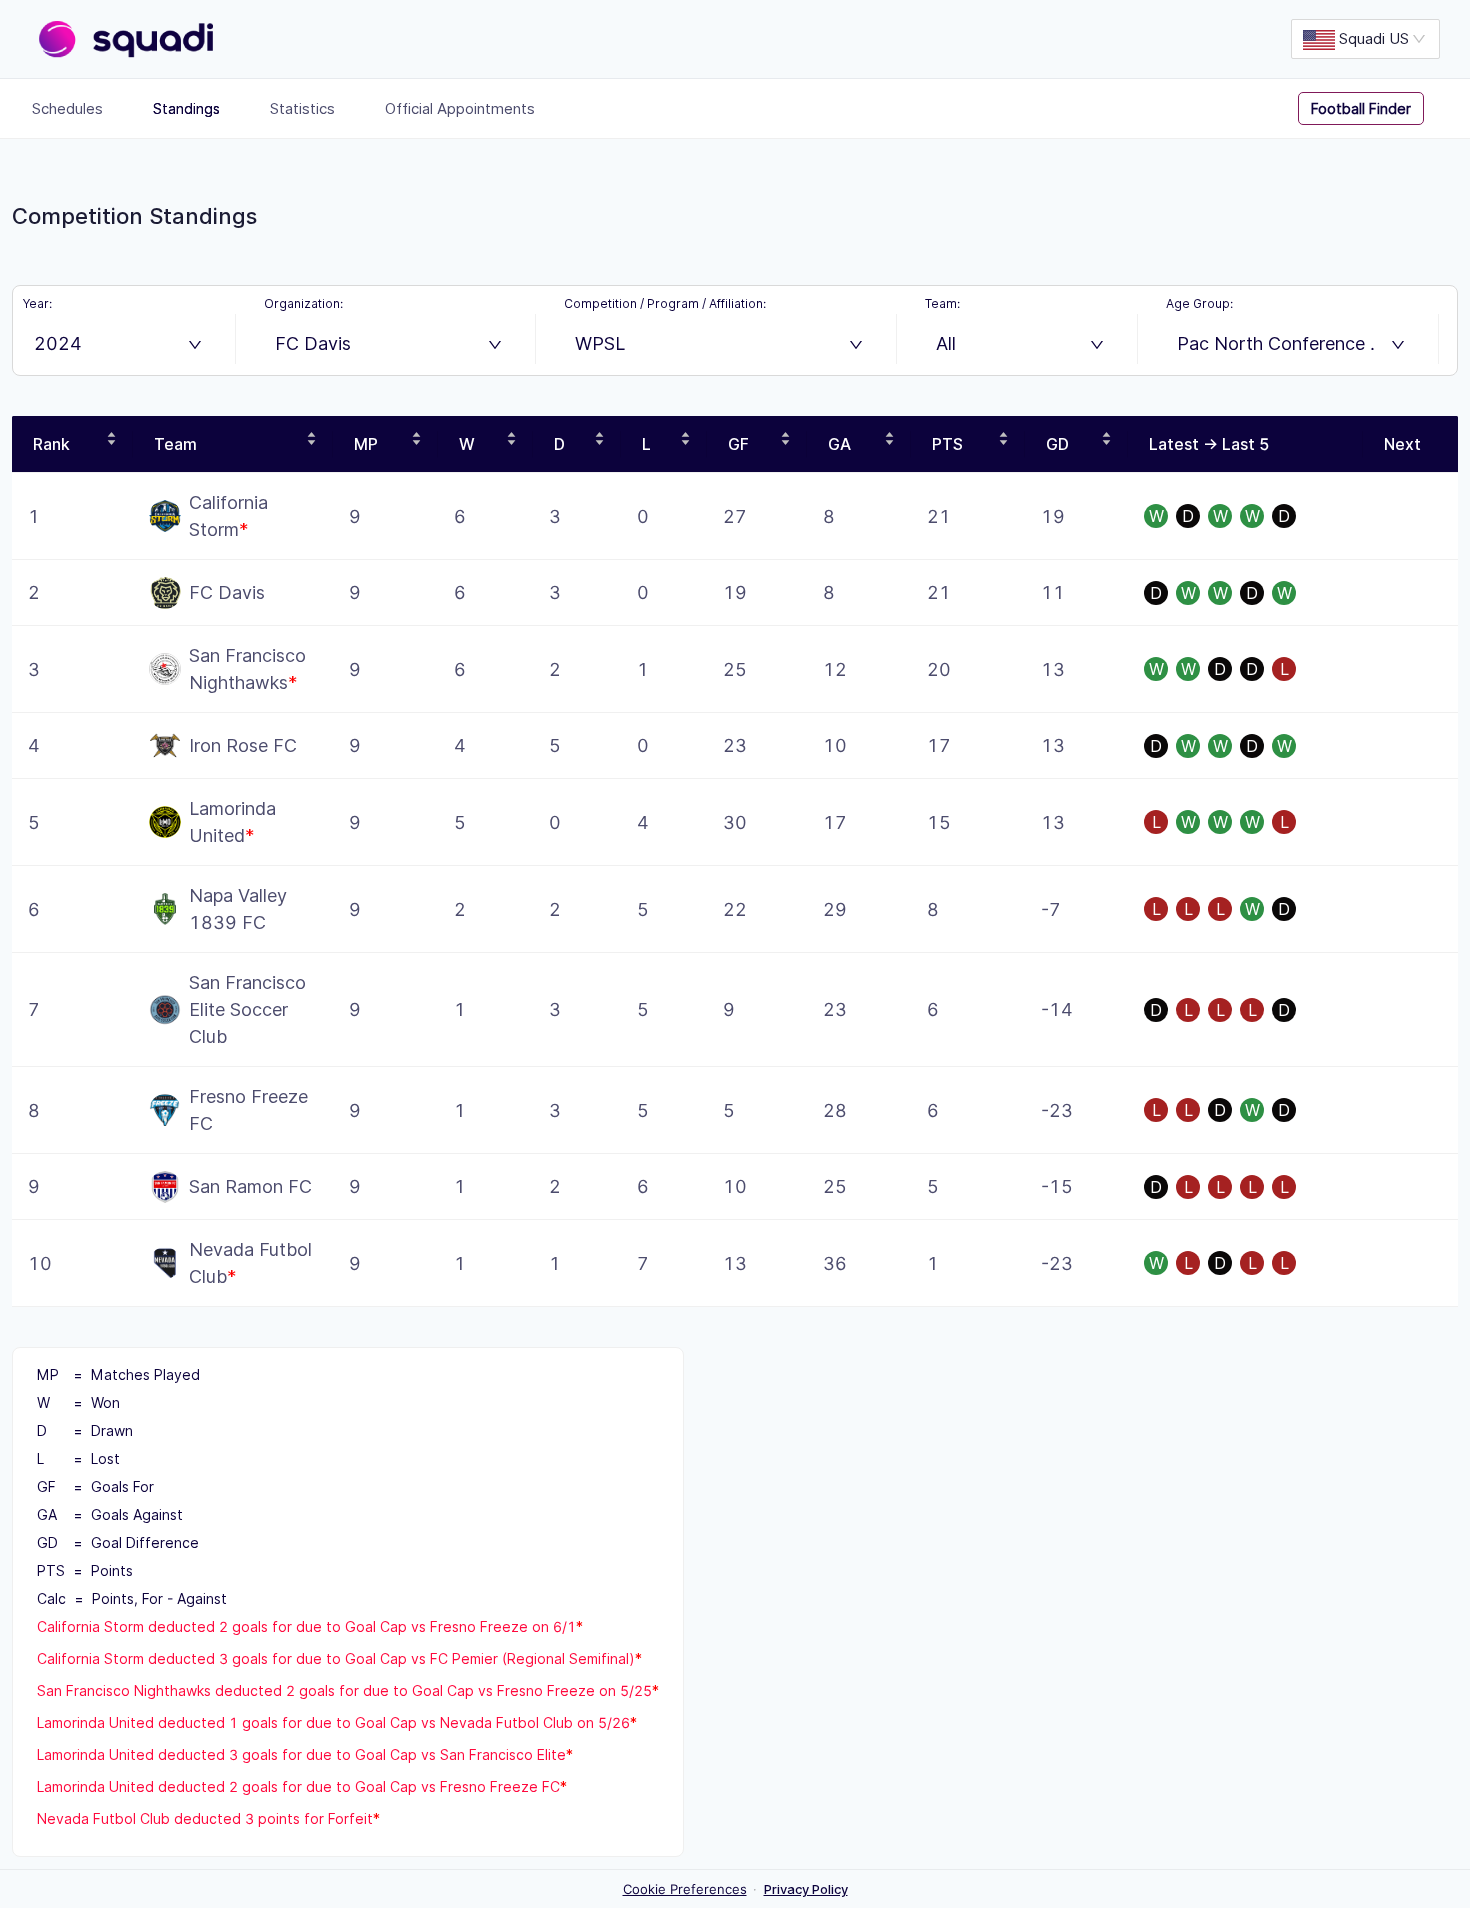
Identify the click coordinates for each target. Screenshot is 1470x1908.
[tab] (1376, 109)
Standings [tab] (186, 108)
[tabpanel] (735, 1012)
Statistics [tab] (302, 108)
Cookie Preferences (685, 1889)
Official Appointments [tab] (460, 108)
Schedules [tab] (67, 108)
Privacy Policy (806, 1889)
